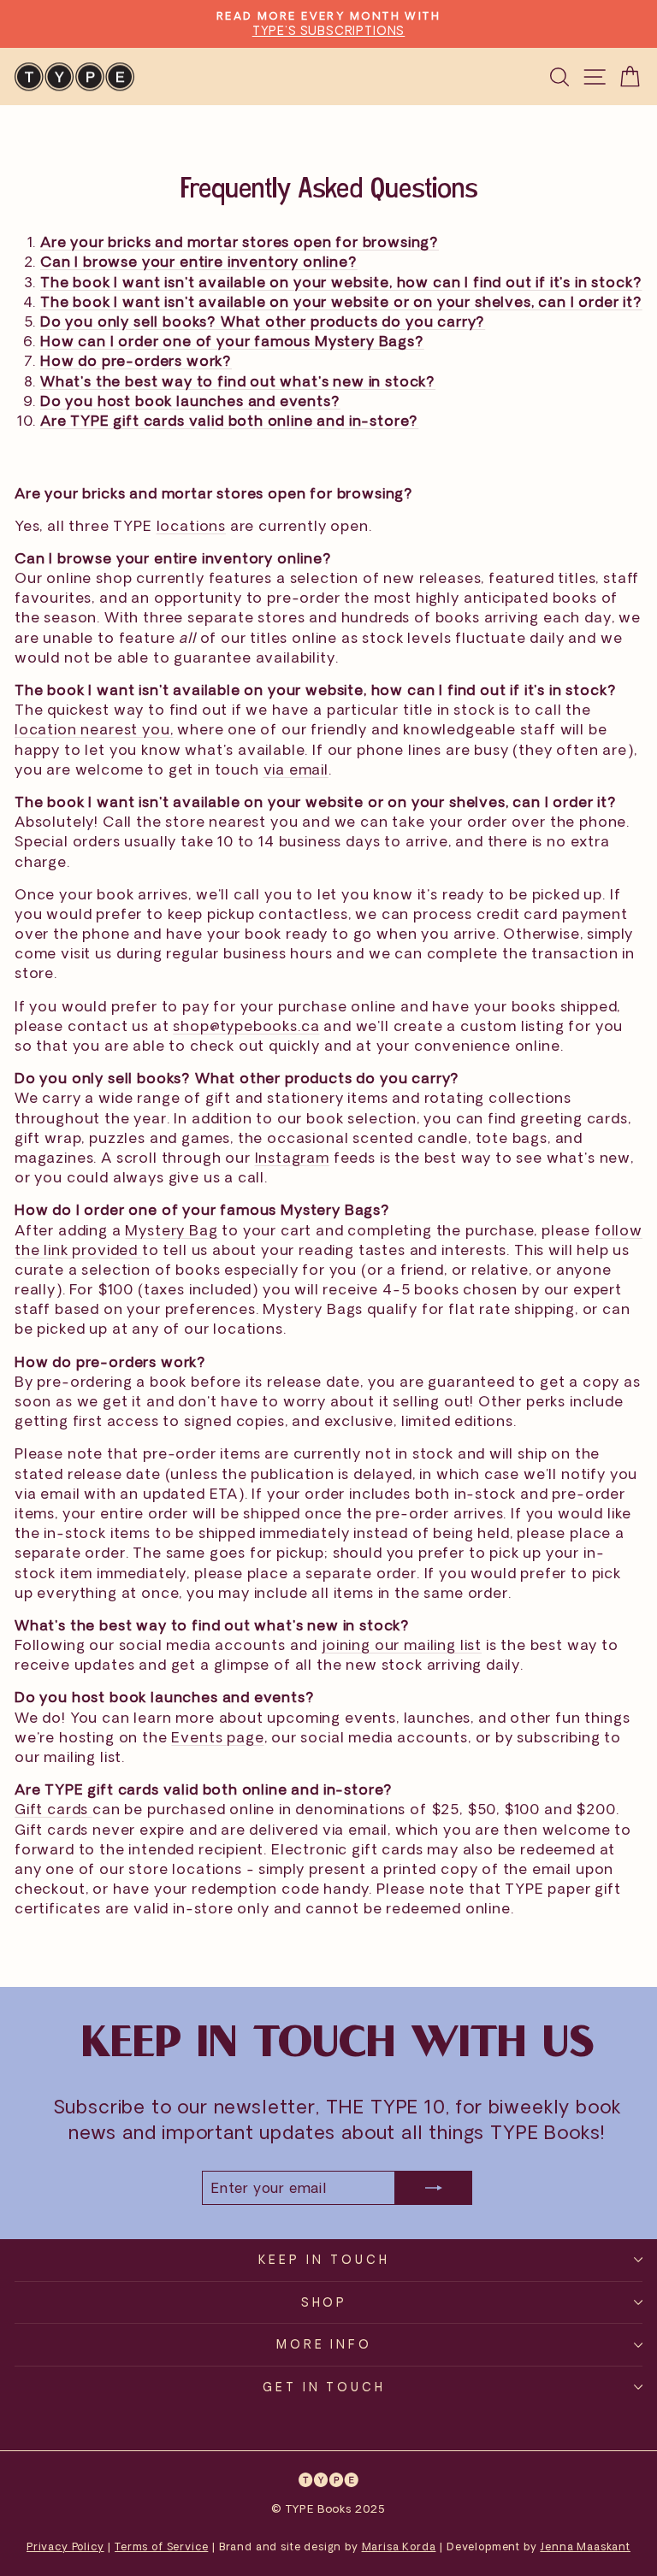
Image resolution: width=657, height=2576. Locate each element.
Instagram (292, 1157)
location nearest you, (94, 729)
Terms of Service (161, 2547)
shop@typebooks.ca (246, 1026)
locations (191, 525)
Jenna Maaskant (585, 2547)
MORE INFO (325, 2344)
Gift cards (53, 1809)
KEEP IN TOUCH (324, 2259)
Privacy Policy (65, 2547)
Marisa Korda (399, 2547)
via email (296, 769)
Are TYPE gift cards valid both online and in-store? (229, 420)
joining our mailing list (402, 1645)
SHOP (325, 2302)
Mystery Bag (171, 1230)
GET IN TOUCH (325, 2387)
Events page (217, 1737)
